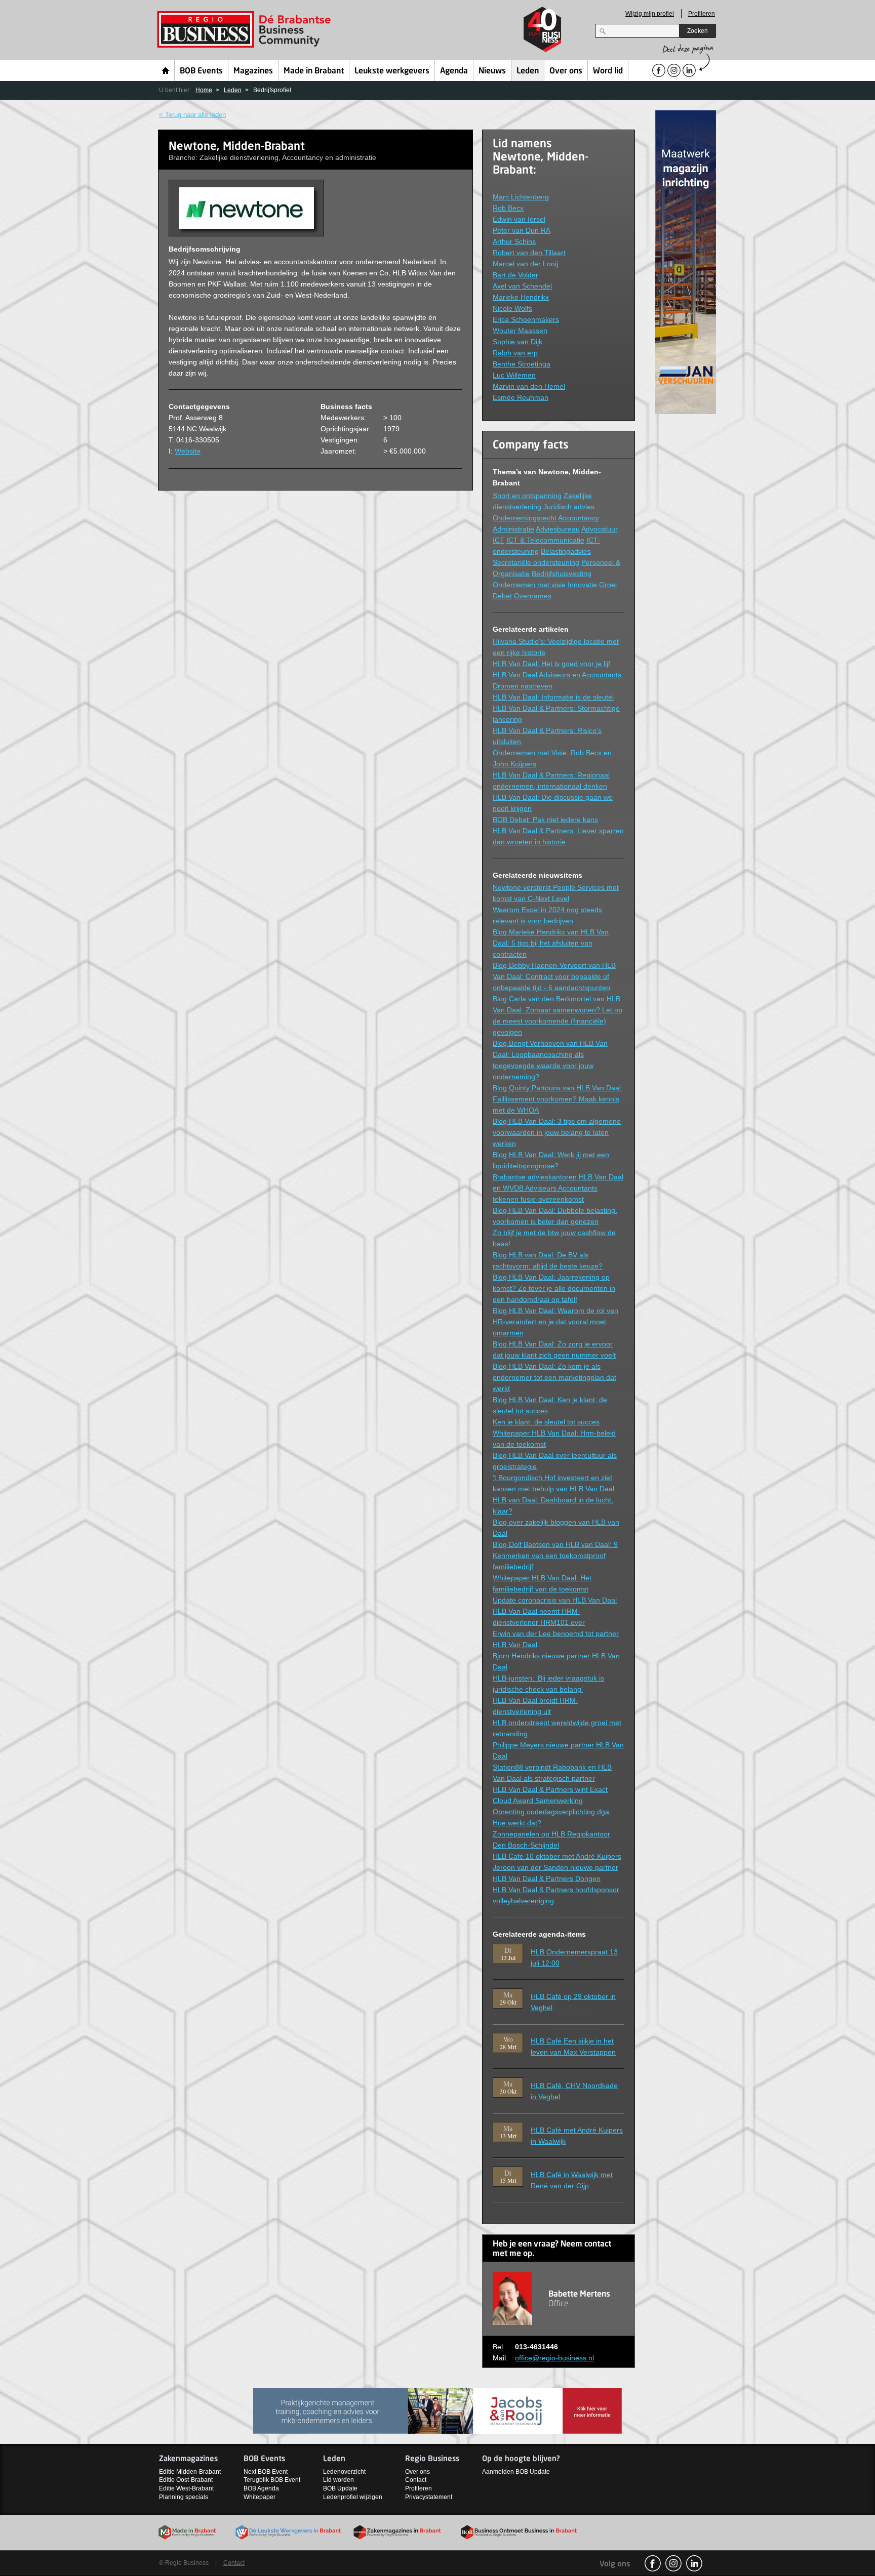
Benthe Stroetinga (522, 364)
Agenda (454, 71)
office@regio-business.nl (554, 2358)
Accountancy (579, 518)
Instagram (673, 2563)
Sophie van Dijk (518, 342)
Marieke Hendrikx (521, 297)
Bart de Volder (515, 275)
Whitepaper (260, 2497)
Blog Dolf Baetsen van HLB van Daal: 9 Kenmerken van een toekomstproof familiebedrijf (555, 1556)
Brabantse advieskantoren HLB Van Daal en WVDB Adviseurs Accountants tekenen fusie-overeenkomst (558, 1188)
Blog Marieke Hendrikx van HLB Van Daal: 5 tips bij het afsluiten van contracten (551, 943)
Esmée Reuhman (521, 397)
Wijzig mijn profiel (650, 14)
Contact (416, 2480)
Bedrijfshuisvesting (562, 574)
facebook (653, 2563)
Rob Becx (508, 208)
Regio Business (246, 30)
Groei (608, 585)
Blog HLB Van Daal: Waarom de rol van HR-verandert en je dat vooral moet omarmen (555, 1322)
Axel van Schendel (522, 286)
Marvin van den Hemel (529, 386)
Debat (502, 596)
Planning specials (184, 2497)
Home (166, 70)
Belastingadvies (566, 551)
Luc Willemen (514, 375)
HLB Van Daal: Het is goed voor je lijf (551, 664)
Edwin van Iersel (519, 219)
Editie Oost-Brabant (186, 2480)
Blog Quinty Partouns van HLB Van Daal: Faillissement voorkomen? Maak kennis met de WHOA (558, 1099)
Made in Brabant (314, 71)
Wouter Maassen (520, 331)
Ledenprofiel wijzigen (353, 2497)
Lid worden (339, 2480)
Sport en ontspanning (527, 496)
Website (188, 451)
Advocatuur (600, 529)
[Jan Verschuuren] (686, 261)
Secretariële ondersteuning (536, 562)
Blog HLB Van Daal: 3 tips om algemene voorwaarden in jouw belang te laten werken (557, 1132)
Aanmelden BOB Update (516, 2472)
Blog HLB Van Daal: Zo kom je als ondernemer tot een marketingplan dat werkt (554, 1377)
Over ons (566, 71)
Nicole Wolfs (512, 308)
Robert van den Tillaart (529, 253)
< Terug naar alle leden (192, 115)
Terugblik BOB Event (272, 2480)
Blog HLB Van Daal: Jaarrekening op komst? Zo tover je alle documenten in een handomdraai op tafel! (554, 1288)
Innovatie (582, 585)
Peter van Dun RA (522, 230)
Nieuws (492, 71)
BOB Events (201, 71)
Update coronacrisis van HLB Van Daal (555, 1600)
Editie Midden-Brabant (190, 2472)
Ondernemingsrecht (525, 518)
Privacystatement (429, 2497)
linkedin (694, 2563)
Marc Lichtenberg (521, 197)
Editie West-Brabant (186, 2488)
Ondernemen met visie (529, 585)
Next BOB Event (266, 2472)
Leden (528, 71)
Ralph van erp (515, 353)
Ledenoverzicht (344, 2472)
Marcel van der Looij (525, 264)
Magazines (253, 71)
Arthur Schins (514, 241)
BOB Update (340, 2488)
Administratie (513, 529)
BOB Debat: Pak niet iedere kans (545, 820)
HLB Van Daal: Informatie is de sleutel (553, 697)
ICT (499, 540)
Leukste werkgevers (392, 71)
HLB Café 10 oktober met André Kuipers (557, 1856)
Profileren (702, 14)
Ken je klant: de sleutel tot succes (546, 1422)
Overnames (533, 596)
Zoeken (698, 31)
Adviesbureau (558, 529)
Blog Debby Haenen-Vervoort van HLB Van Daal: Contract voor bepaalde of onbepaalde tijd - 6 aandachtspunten (554, 976)
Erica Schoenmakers (526, 319)
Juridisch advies (569, 507)
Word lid (608, 71)
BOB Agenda (261, 2488)
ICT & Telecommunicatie (545, 540)
